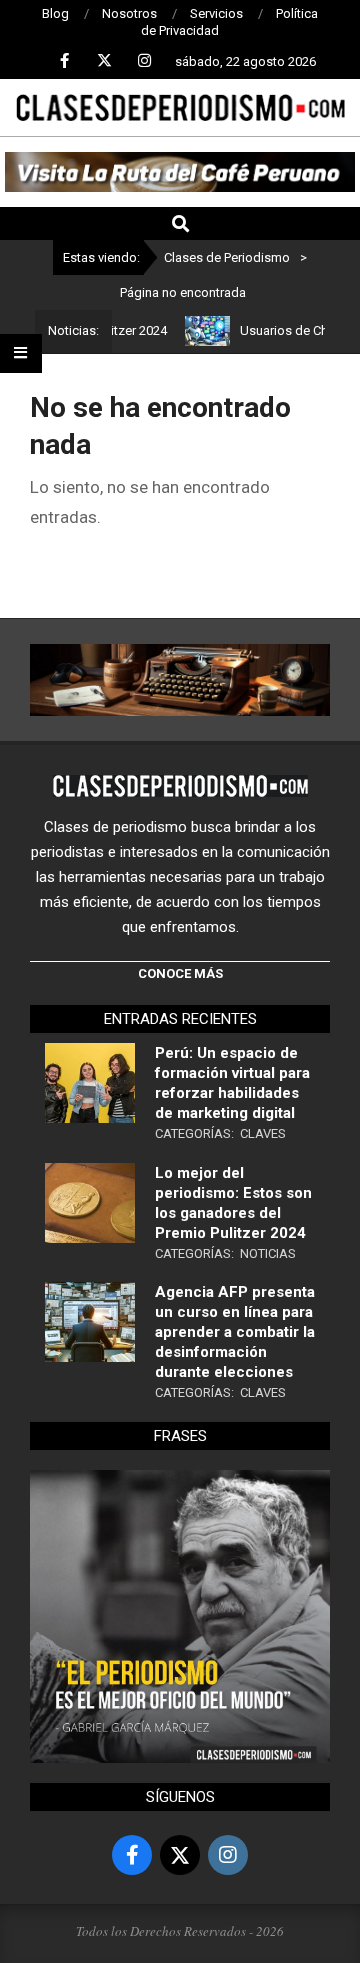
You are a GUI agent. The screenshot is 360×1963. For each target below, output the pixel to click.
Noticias (268, 1253)
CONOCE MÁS (180, 973)
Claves (263, 1133)
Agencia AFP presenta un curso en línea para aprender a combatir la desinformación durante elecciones (235, 1332)
